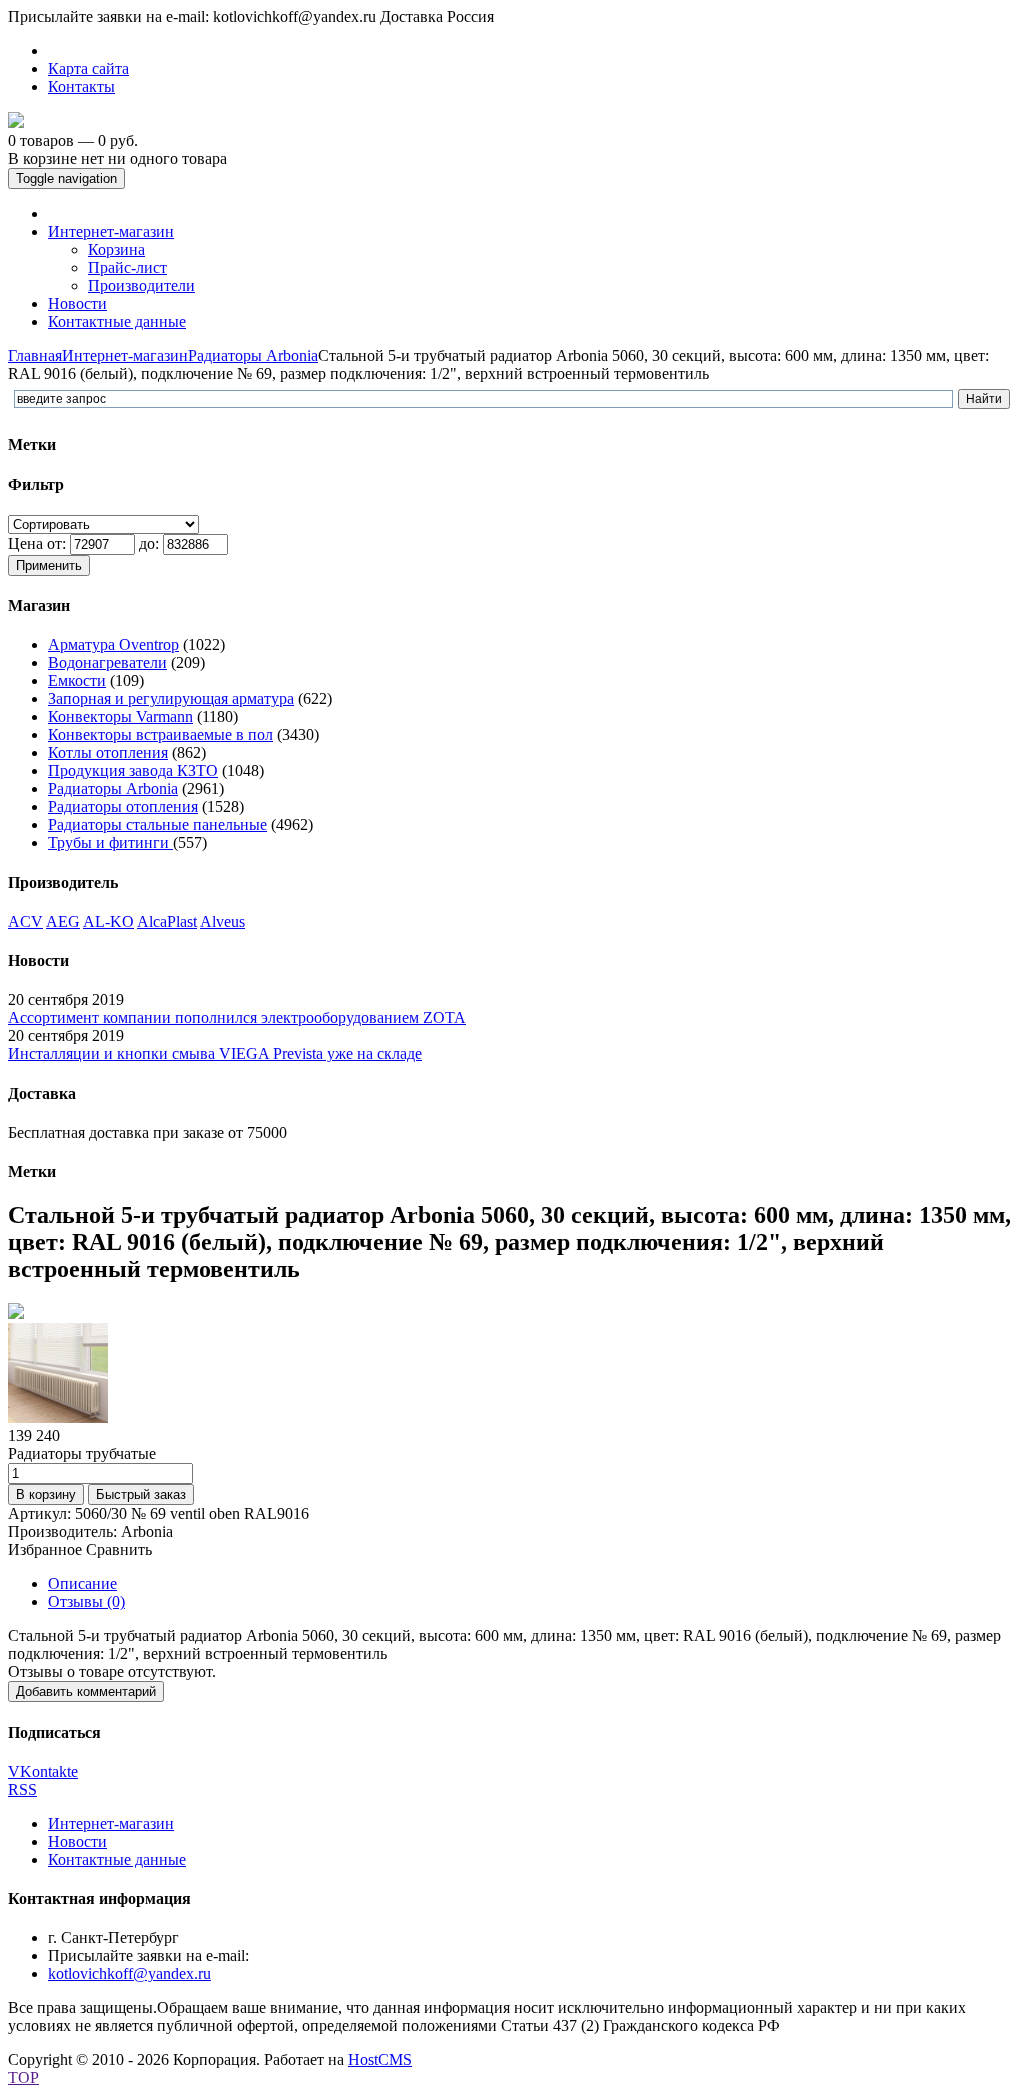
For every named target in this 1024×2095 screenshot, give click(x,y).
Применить (49, 565)
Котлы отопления (108, 752)
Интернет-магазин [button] (111, 231)
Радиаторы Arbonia (253, 355)
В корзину (46, 1494)
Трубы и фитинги (110, 842)
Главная (35, 355)
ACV (25, 921)
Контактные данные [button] (117, 321)
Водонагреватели (107, 662)
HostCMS (380, 2059)
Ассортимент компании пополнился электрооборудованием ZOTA (237, 1017)
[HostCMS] (16, 122)
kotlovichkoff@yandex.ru (129, 1973)
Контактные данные (117, 1859)
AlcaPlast (167, 921)
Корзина (116, 249)
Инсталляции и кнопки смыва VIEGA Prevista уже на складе (215, 1053)
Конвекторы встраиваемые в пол (160, 734)
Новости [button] (77, 303)
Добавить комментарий (86, 1691)
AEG (63, 921)
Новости (77, 1841)
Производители (141, 285)
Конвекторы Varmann (120, 716)
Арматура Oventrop (113, 644)
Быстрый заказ (141, 1494)
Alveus (222, 921)
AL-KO (108, 921)
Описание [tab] (82, 1583)
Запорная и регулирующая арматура (171, 698)
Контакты (81, 86)
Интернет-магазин (125, 355)
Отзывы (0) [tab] (86, 1601)
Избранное (45, 1549)
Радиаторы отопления (123, 806)
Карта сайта (88, 68)
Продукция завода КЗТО (133, 770)
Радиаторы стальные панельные (157, 824)
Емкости (77, 680)
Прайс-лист (127, 267)
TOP (23, 2077)
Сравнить (119, 1549)
